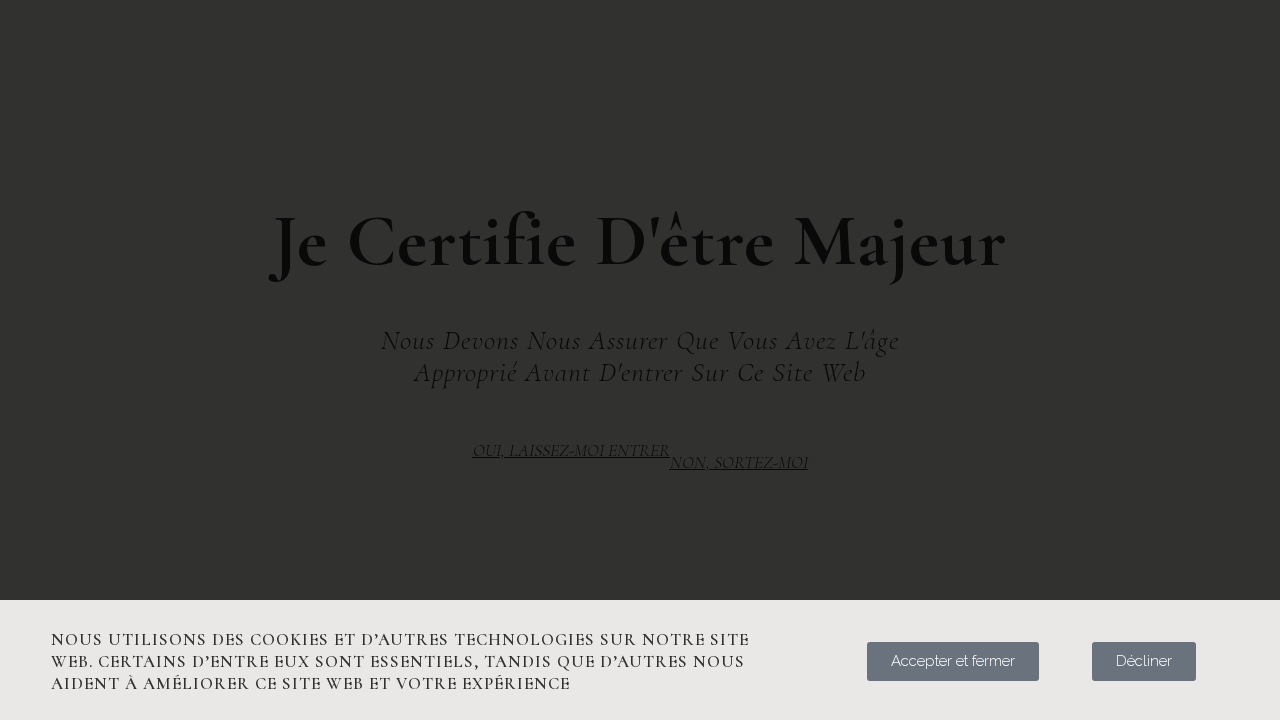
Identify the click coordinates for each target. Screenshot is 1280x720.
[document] (640, 360)
